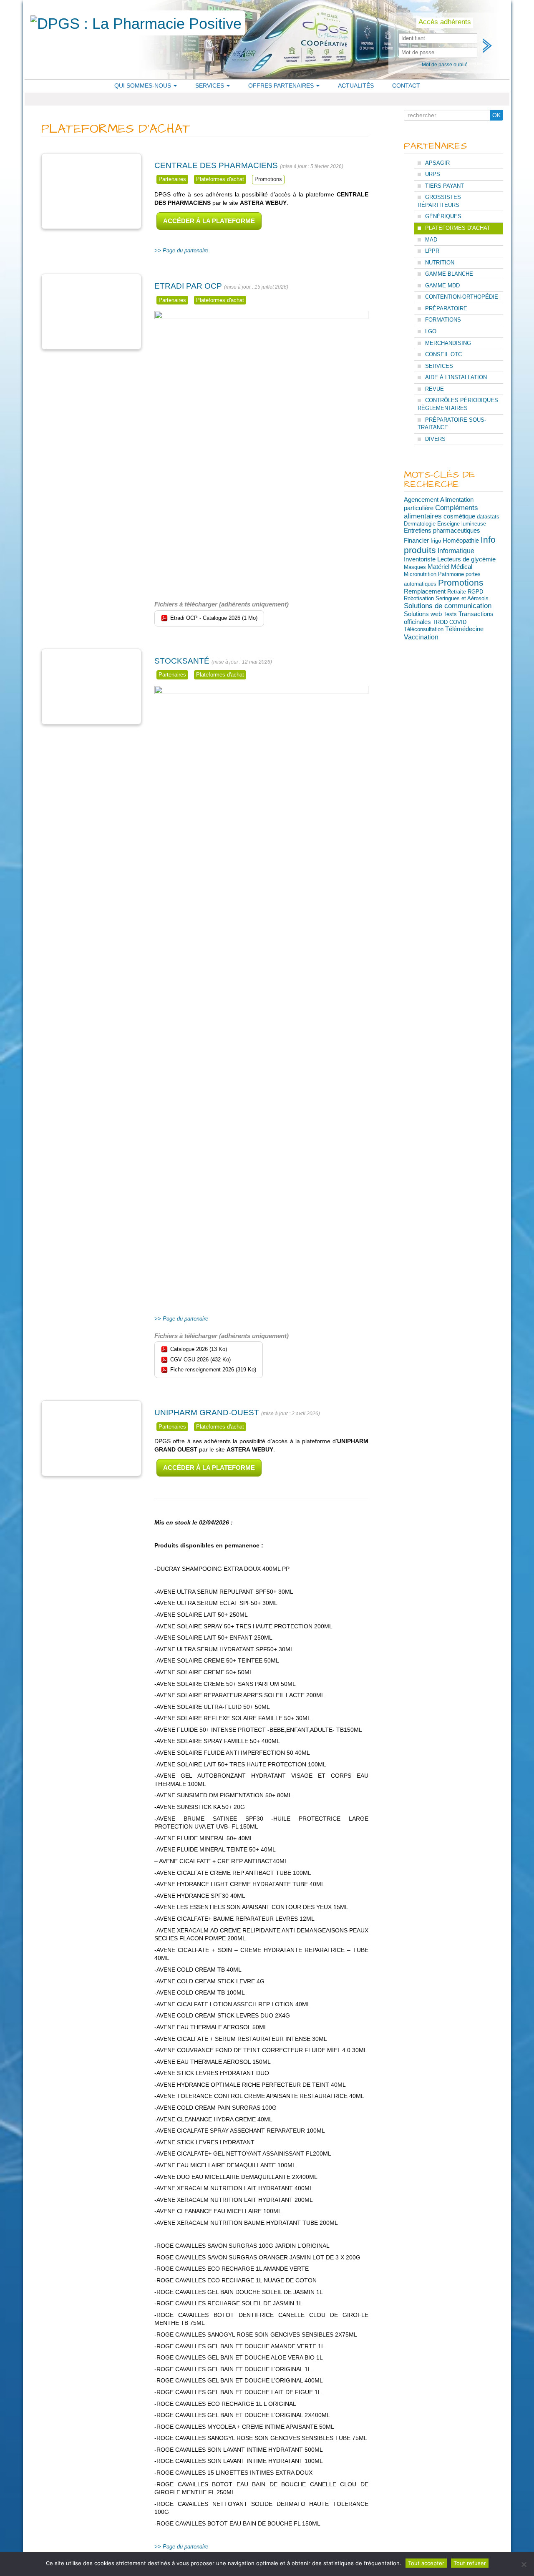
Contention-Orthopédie (462, 297)
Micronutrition (420, 574)
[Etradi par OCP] (91, 312)
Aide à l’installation (456, 377)
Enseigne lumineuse (462, 524)
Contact (406, 86)
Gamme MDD (442, 286)
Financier (416, 540)
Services (210, 86)
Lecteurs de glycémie (466, 559)
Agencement (421, 499)
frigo (436, 541)
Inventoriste (420, 559)
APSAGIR (437, 163)
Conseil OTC (443, 354)
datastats (488, 517)
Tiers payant (445, 186)
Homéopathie (461, 541)
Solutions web (423, 614)
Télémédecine (464, 629)
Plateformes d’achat (458, 228)
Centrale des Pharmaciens (216, 165)
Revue (435, 389)
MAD (431, 240)
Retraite (457, 592)
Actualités (356, 86)
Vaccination (421, 637)
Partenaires (172, 179)
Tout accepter (426, 2563)
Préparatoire (446, 308)
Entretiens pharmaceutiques (442, 531)
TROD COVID (450, 622)
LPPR (432, 251)
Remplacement (425, 591)
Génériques (443, 216)
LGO (431, 331)
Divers (435, 439)
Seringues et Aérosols (462, 598)
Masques (415, 567)
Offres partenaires (282, 86)
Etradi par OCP (188, 286)
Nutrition (440, 263)
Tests (450, 614)
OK (496, 115)
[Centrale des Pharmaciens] (91, 191)
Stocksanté (182, 661)
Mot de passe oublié (445, 65)
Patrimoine (451, 574)
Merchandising (448, 343)
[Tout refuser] (524, 2564)
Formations (443, 320)
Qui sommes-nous (144, 86)
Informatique (456, 551)
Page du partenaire (185, 250)
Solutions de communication (448, 606)
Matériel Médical (450, 567)
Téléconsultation (424, 629)
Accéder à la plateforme (209, 221)
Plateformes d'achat (220, 179)
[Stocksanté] (91, 687)
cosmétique (459, 516)
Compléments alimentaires (441, 512)
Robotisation (419, 598)
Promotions (268, 179)
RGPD (475, 592)
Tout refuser (470, 2563)
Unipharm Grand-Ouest (207, 1413)
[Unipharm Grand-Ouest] (91, 1439)
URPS (433, 174)
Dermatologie (420, 524)
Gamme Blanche (449, 274)
